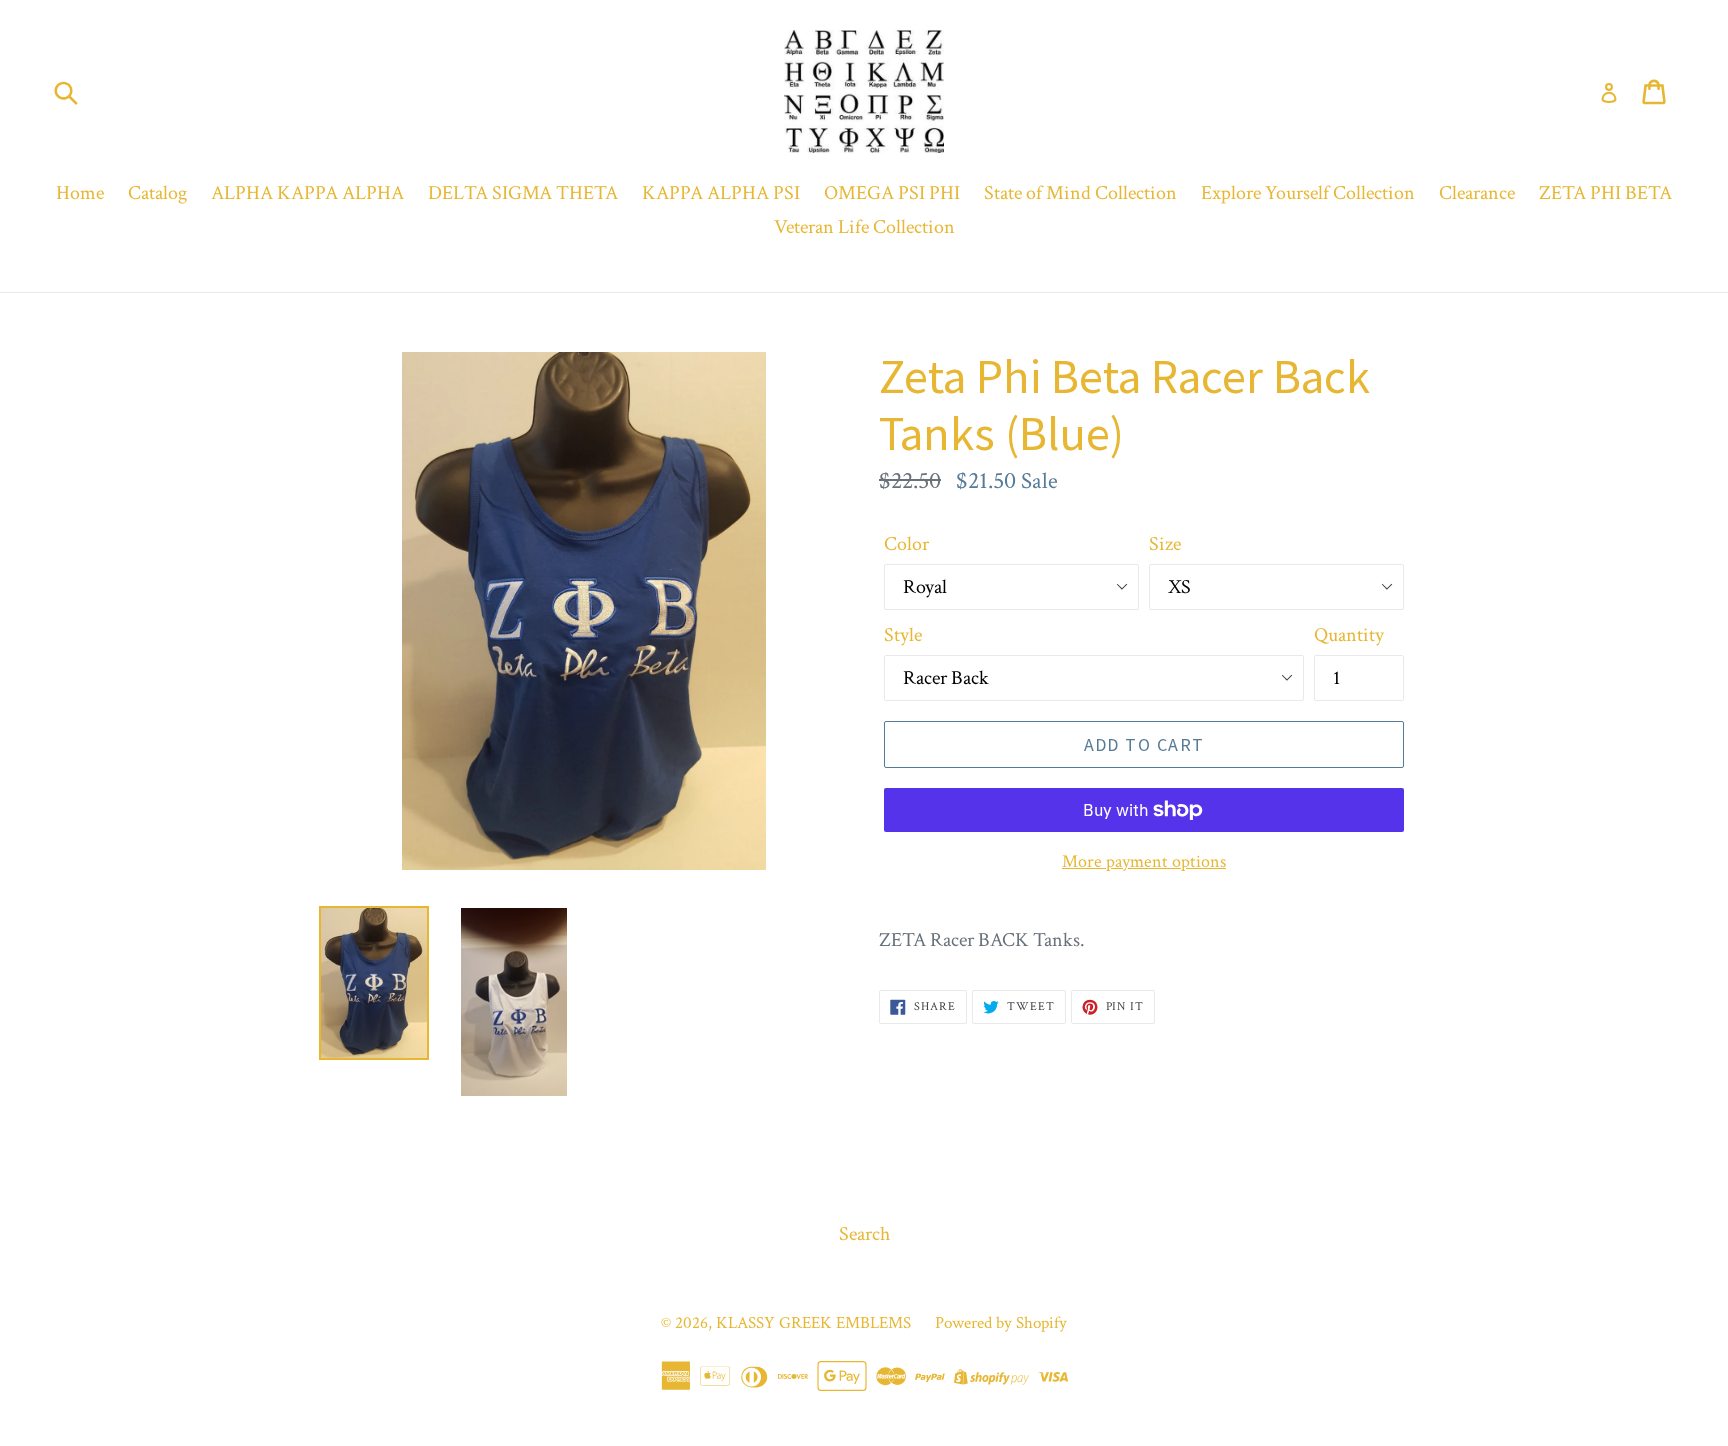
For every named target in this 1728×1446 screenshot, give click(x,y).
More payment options (1144, 861)
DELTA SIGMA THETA (523, 193)
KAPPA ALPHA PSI (721, 193)
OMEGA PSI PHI (892, 193)
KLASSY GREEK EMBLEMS (813, 1323)
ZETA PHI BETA (1605, 193)
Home (80, 193)
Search (864, 1234)
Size (1165, 544)
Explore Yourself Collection (1308, 193)
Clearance (1477, 193)
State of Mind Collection (1080, 193)
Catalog (157, 193)
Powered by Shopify (1001, 1323)
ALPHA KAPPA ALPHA (307, 193)
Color (906, 544)
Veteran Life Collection (864, 227)
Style (903, 635)
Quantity (1349, 635)
